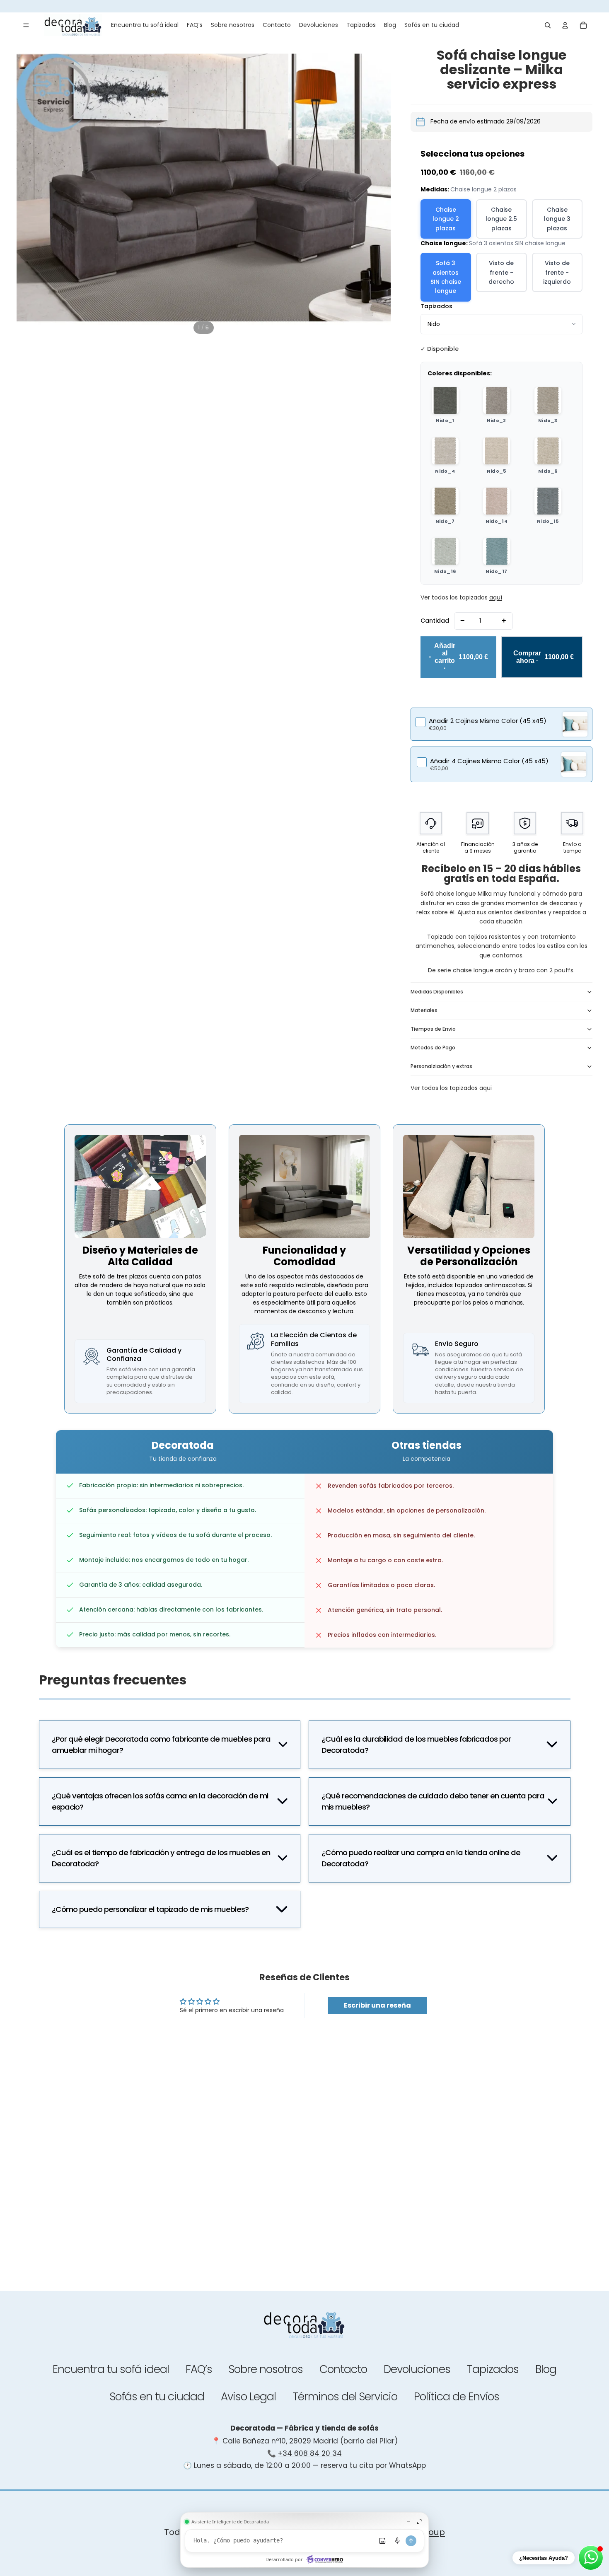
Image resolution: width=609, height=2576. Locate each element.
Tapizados (436, 306)
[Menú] (26, 25)
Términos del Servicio (345, 2396)
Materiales (424, 1010)
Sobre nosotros (266, 2369)
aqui (486, 1088)
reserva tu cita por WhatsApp (373, 2465)
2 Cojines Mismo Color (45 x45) (488, 721)
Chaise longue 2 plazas (446, 219)
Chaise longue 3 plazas (557, 219)
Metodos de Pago (433, 1048)
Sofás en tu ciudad (157, 2396)
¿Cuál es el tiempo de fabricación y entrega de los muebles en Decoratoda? (161, 1858)
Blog (546, 2369)
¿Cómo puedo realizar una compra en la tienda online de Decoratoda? (421, 1858)
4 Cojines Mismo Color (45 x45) (489, 761)
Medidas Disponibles (437, 992)
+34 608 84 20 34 (310, 2453)
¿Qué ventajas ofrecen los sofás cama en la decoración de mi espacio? (160, 1802)
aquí (496, 597)
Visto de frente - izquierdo (557, 272)
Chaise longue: (493, 243)
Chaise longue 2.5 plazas (501, 219)
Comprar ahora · (544, 657)
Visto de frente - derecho (501, 272)
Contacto (343, 2369)
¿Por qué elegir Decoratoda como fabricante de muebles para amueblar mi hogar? (161, 1745)
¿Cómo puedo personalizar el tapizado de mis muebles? (150, 1909)
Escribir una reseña (377, 2005)
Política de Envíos (457, 2396)
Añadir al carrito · (461, 657)
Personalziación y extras (441, 1066)
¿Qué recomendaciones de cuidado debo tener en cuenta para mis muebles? (433, 1802)
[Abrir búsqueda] (548, 25)
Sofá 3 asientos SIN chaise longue (446, 277)
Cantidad (435, 621)
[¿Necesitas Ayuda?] (591, 2558)
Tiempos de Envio (433, 1029)
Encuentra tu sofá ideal (111, 2369)
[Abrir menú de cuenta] (565, 25)
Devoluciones (417, 2369)
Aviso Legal (248, 2396)
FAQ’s (199, 2369)
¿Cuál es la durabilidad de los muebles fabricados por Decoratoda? (416, 1745)
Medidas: (469, 189)
